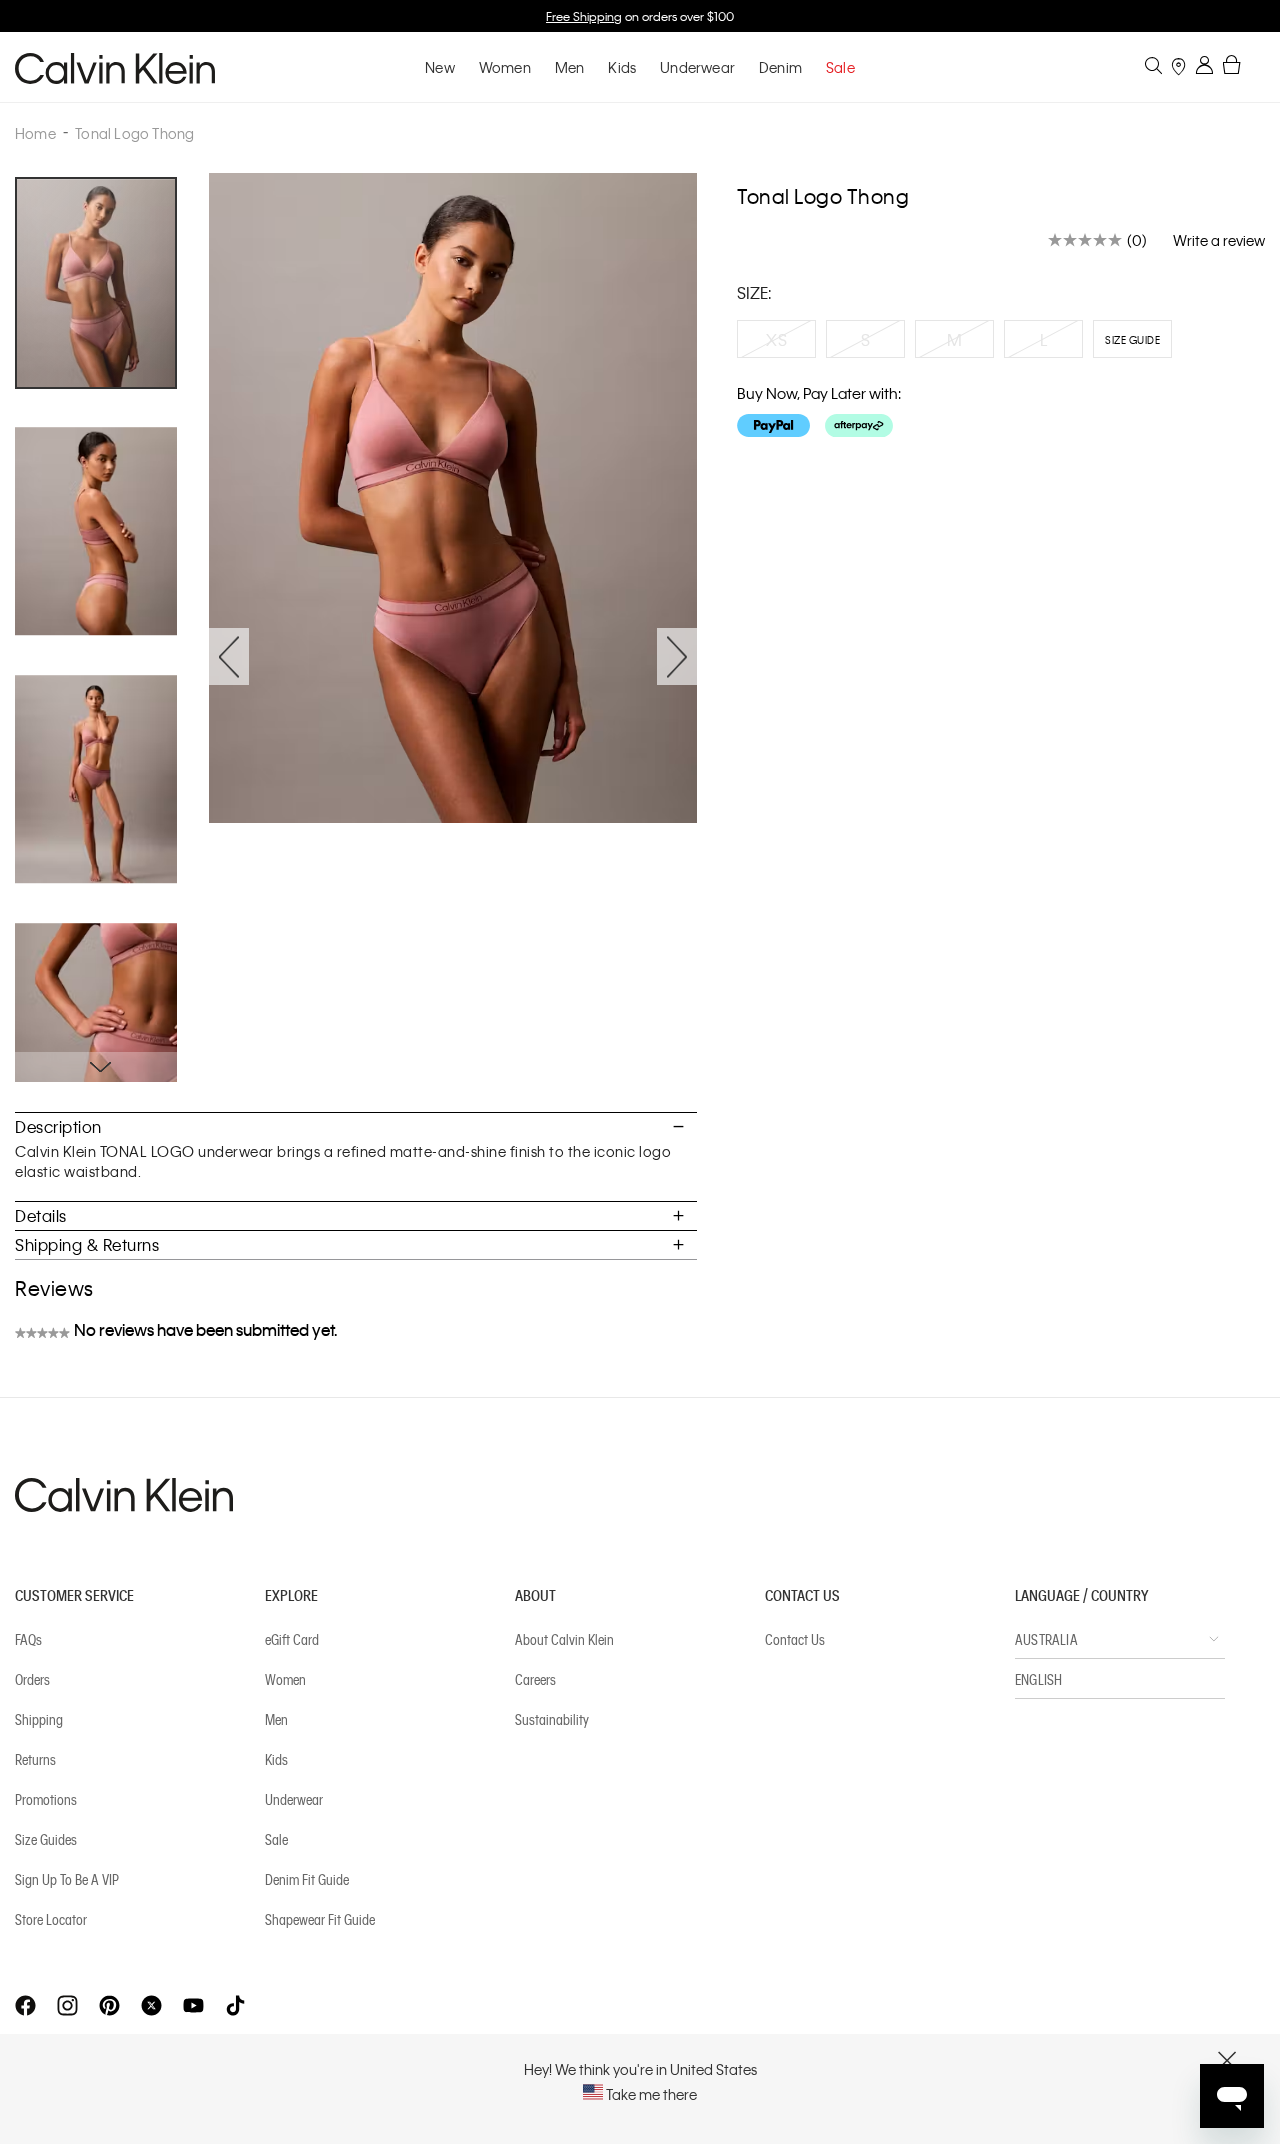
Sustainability (552, 1719)
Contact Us (795, 1639)
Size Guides (46, 1839)
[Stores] (1178, 68)
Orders (32, 1679)
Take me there (650, 2094)
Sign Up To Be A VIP (67, 1879)
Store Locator (51, 1919)
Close (1227, 2061)
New (440, 67)
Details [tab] (41, 1215)
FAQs (28, 1639)
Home (35, 133)
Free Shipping (584, 16)
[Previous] (229, 656)
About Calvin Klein (564, 1639)
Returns (35, 1759)
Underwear (697, 67)
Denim (780, 67)
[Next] (677, 656)
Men (570, 67)
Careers (535, 1679)
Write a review (1219, 240)
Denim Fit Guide (307, 1879)
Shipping (39, 1719)
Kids (622, 67)
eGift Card (292, 1639)
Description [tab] (58, 1126)
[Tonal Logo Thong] (112, 545)
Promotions (46, 1799)
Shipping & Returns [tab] (87, 1244)
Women (505, 67)
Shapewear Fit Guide (320, 1919)
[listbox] (1001, 344)
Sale (276, 1839)
